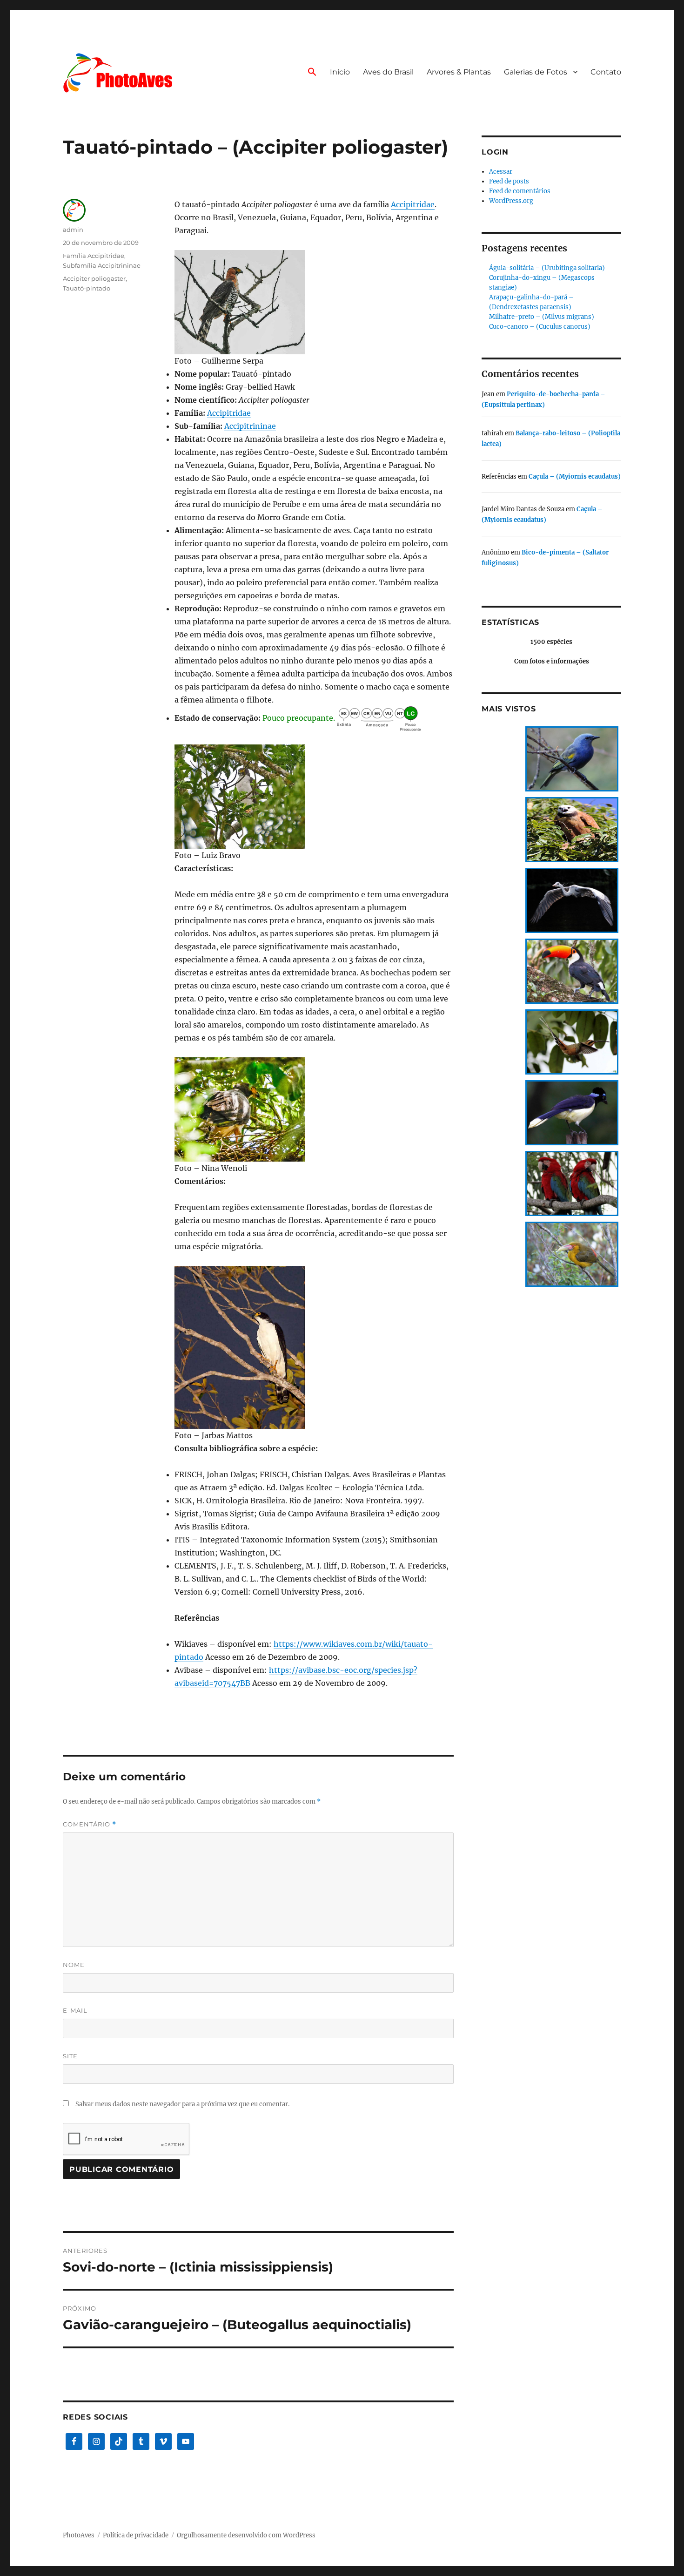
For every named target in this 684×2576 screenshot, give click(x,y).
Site (70, 2056)
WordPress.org (511, 201)
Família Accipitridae (94, 256)
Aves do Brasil (388, 72)
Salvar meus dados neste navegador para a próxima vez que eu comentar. (182, 2104)
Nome (74, 1965)
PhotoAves (79, 2535)
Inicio (340, 72)
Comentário (90, 1824)
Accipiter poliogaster (94, 278)
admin (73, 230)
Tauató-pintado (87, 288)
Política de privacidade (136, 2535)
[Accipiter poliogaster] (314, 302)
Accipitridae (413, 204)
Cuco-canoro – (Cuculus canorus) (540, 327)
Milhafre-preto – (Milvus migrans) (542, 317)
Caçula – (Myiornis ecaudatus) (575, 477)
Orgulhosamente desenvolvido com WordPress (246, 2535)
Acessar (501, 172)
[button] (312, 73)
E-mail (75, 2010)
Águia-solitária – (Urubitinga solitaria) (547, 268)
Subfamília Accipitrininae (102, 265)
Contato (606, 72)
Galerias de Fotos (536, 72)
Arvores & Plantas (459, 72)
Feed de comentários (520, 191)
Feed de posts (509, 181)
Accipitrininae (250, 426)
